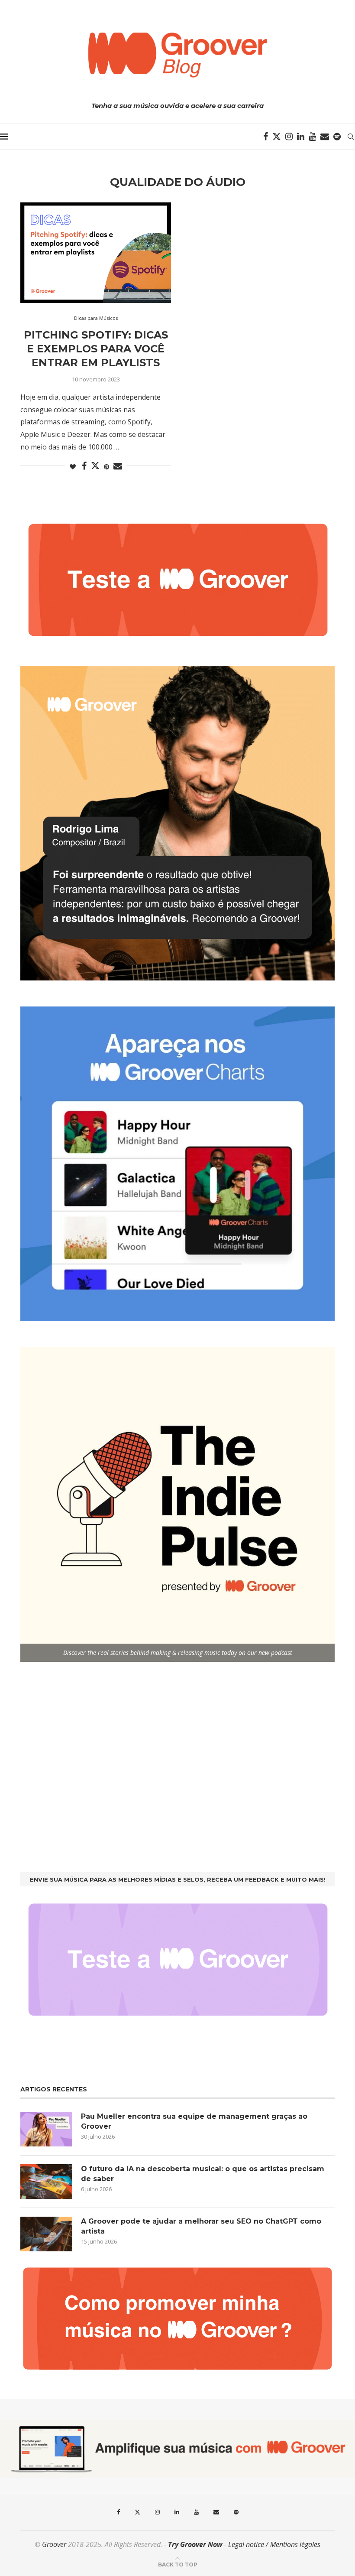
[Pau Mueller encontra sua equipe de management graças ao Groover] (46, 2129)
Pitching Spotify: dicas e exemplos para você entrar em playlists (96, 349)
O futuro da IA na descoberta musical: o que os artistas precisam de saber (203, 2174)
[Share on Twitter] (95, 466)
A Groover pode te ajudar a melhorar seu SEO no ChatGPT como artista (201, 2226)
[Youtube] (312, 137)
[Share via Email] (118, 466)
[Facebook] (266, 137)
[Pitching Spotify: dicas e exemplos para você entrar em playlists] (96, 253)
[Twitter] (277, 137)
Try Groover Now (195, 2544)
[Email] (325, 137)
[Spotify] (337, 137)
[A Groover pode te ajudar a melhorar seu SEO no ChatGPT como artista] (46, 2234)
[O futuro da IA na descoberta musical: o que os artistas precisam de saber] (46, 2182)
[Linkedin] (301, 137)
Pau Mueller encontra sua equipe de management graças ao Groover (194, 2121)
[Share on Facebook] (84, 466)
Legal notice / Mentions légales (274, 2544)
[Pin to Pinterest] (106, 467)
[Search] (351, 137)
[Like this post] (73, 467)
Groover (54, 2544)
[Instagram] (289, 137)
